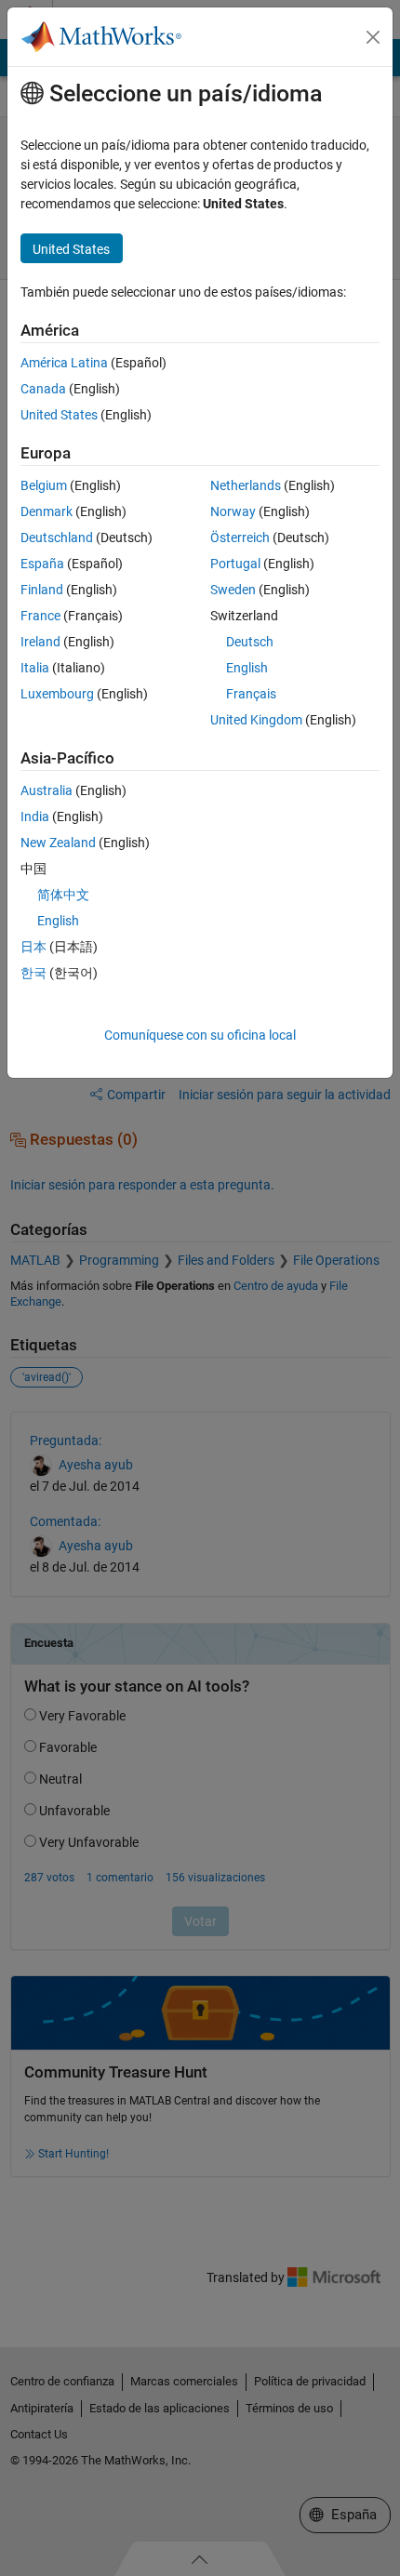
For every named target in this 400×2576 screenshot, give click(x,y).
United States (59, 415)
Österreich (240, 538)
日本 (33, 947)
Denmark (47, 511)
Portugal (235, 564)
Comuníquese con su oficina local (200, 1035)
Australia (47, 790)
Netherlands (246, 485)
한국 (33, 973)
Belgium (44, 485)
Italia (35, 668)
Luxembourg (57, 694)
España (42, 564)
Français (251, 694)
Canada (43, 389)
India (35, 817)
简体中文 (63, 895)
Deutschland (57, 538)
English (247, 668)
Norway (233, 511)
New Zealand (58, 843)
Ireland (40, 642)
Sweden (233, 590)
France (40, 616)
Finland (42, 590)
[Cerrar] (373, 37)
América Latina (64, 363)
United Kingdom (256, 720)
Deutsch (250, 642)
